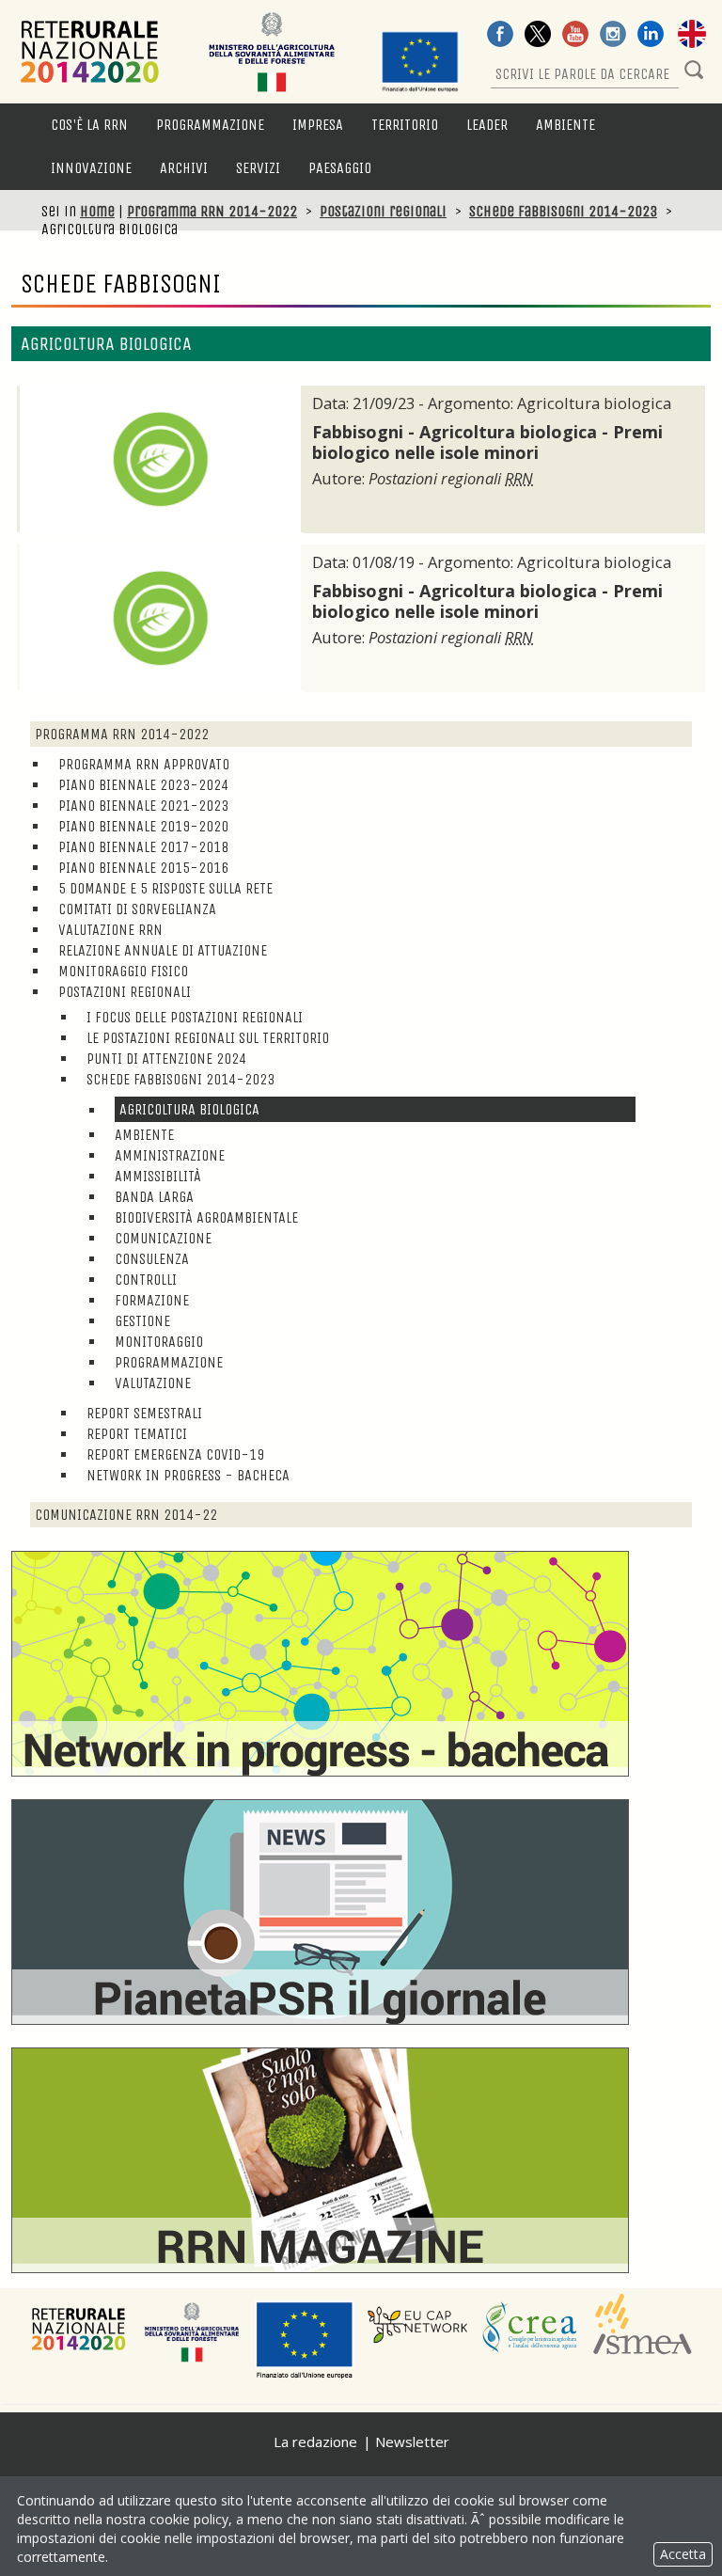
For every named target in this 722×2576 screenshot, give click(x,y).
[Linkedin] (651, 36)
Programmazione (210, 125)
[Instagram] (613, 36)
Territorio (405, 125)
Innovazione (91, 168)
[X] (538, 36)
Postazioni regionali (383, 211)
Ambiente (565, 125)
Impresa (318, 125)
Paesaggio (340, 168)
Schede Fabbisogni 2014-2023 (563, 211)
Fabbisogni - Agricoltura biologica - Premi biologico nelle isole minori (487, 442)
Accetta (683, 2554)
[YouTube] (575, 36)
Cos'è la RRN (89, 125)
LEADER (487, 125)
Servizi (258, 168)
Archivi (184, 168)
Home (97, 211)
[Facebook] (500, 36)
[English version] (692, 36)
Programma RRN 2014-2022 (212, 211)
